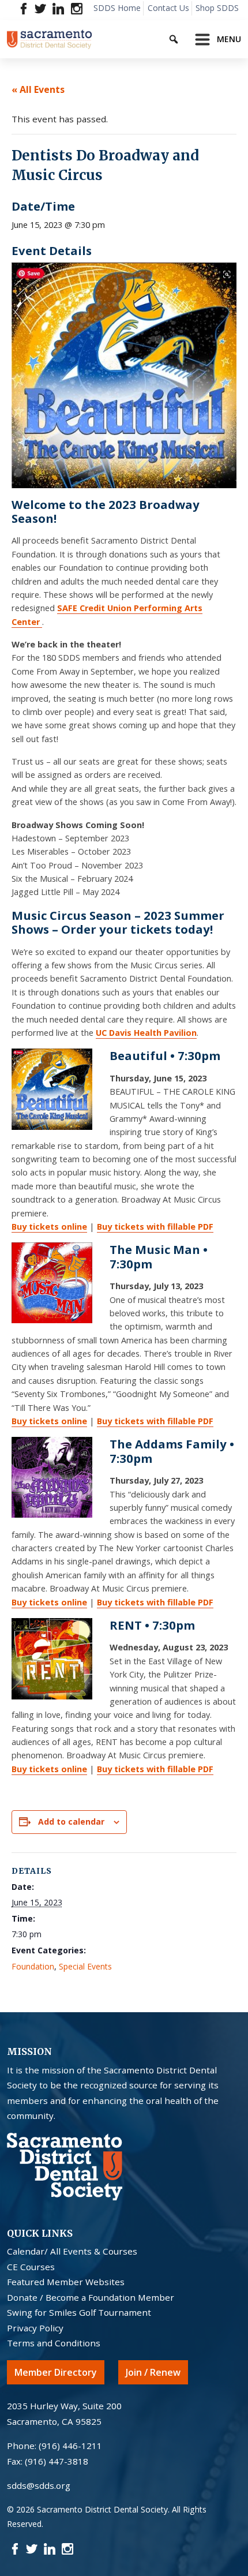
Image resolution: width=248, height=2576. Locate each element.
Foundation (33, 1966)
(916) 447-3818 (57, 2461)
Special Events (85, 1966)
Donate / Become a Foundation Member (91, 2297)
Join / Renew (153, 2372)
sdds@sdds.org (39, 2485)
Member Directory (56, 2372)
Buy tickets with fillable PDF (155, 1227)
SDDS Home (117, 8)
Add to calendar (71, 1821)
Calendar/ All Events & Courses (72, 2251)
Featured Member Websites (66, 2282)
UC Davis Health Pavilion (146, 1033)
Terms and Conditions (54, 2343)
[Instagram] (76, 8)
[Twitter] (41, 8)
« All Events (38, 89)
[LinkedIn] (59, 8)
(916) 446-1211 (70, 2446)
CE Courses (31, 2267)
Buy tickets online (49, 1227)
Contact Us (168, 8)
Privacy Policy (35, 2328)
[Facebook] (24, 8)
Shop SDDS (217, 8)
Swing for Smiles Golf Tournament (79, 2312)
